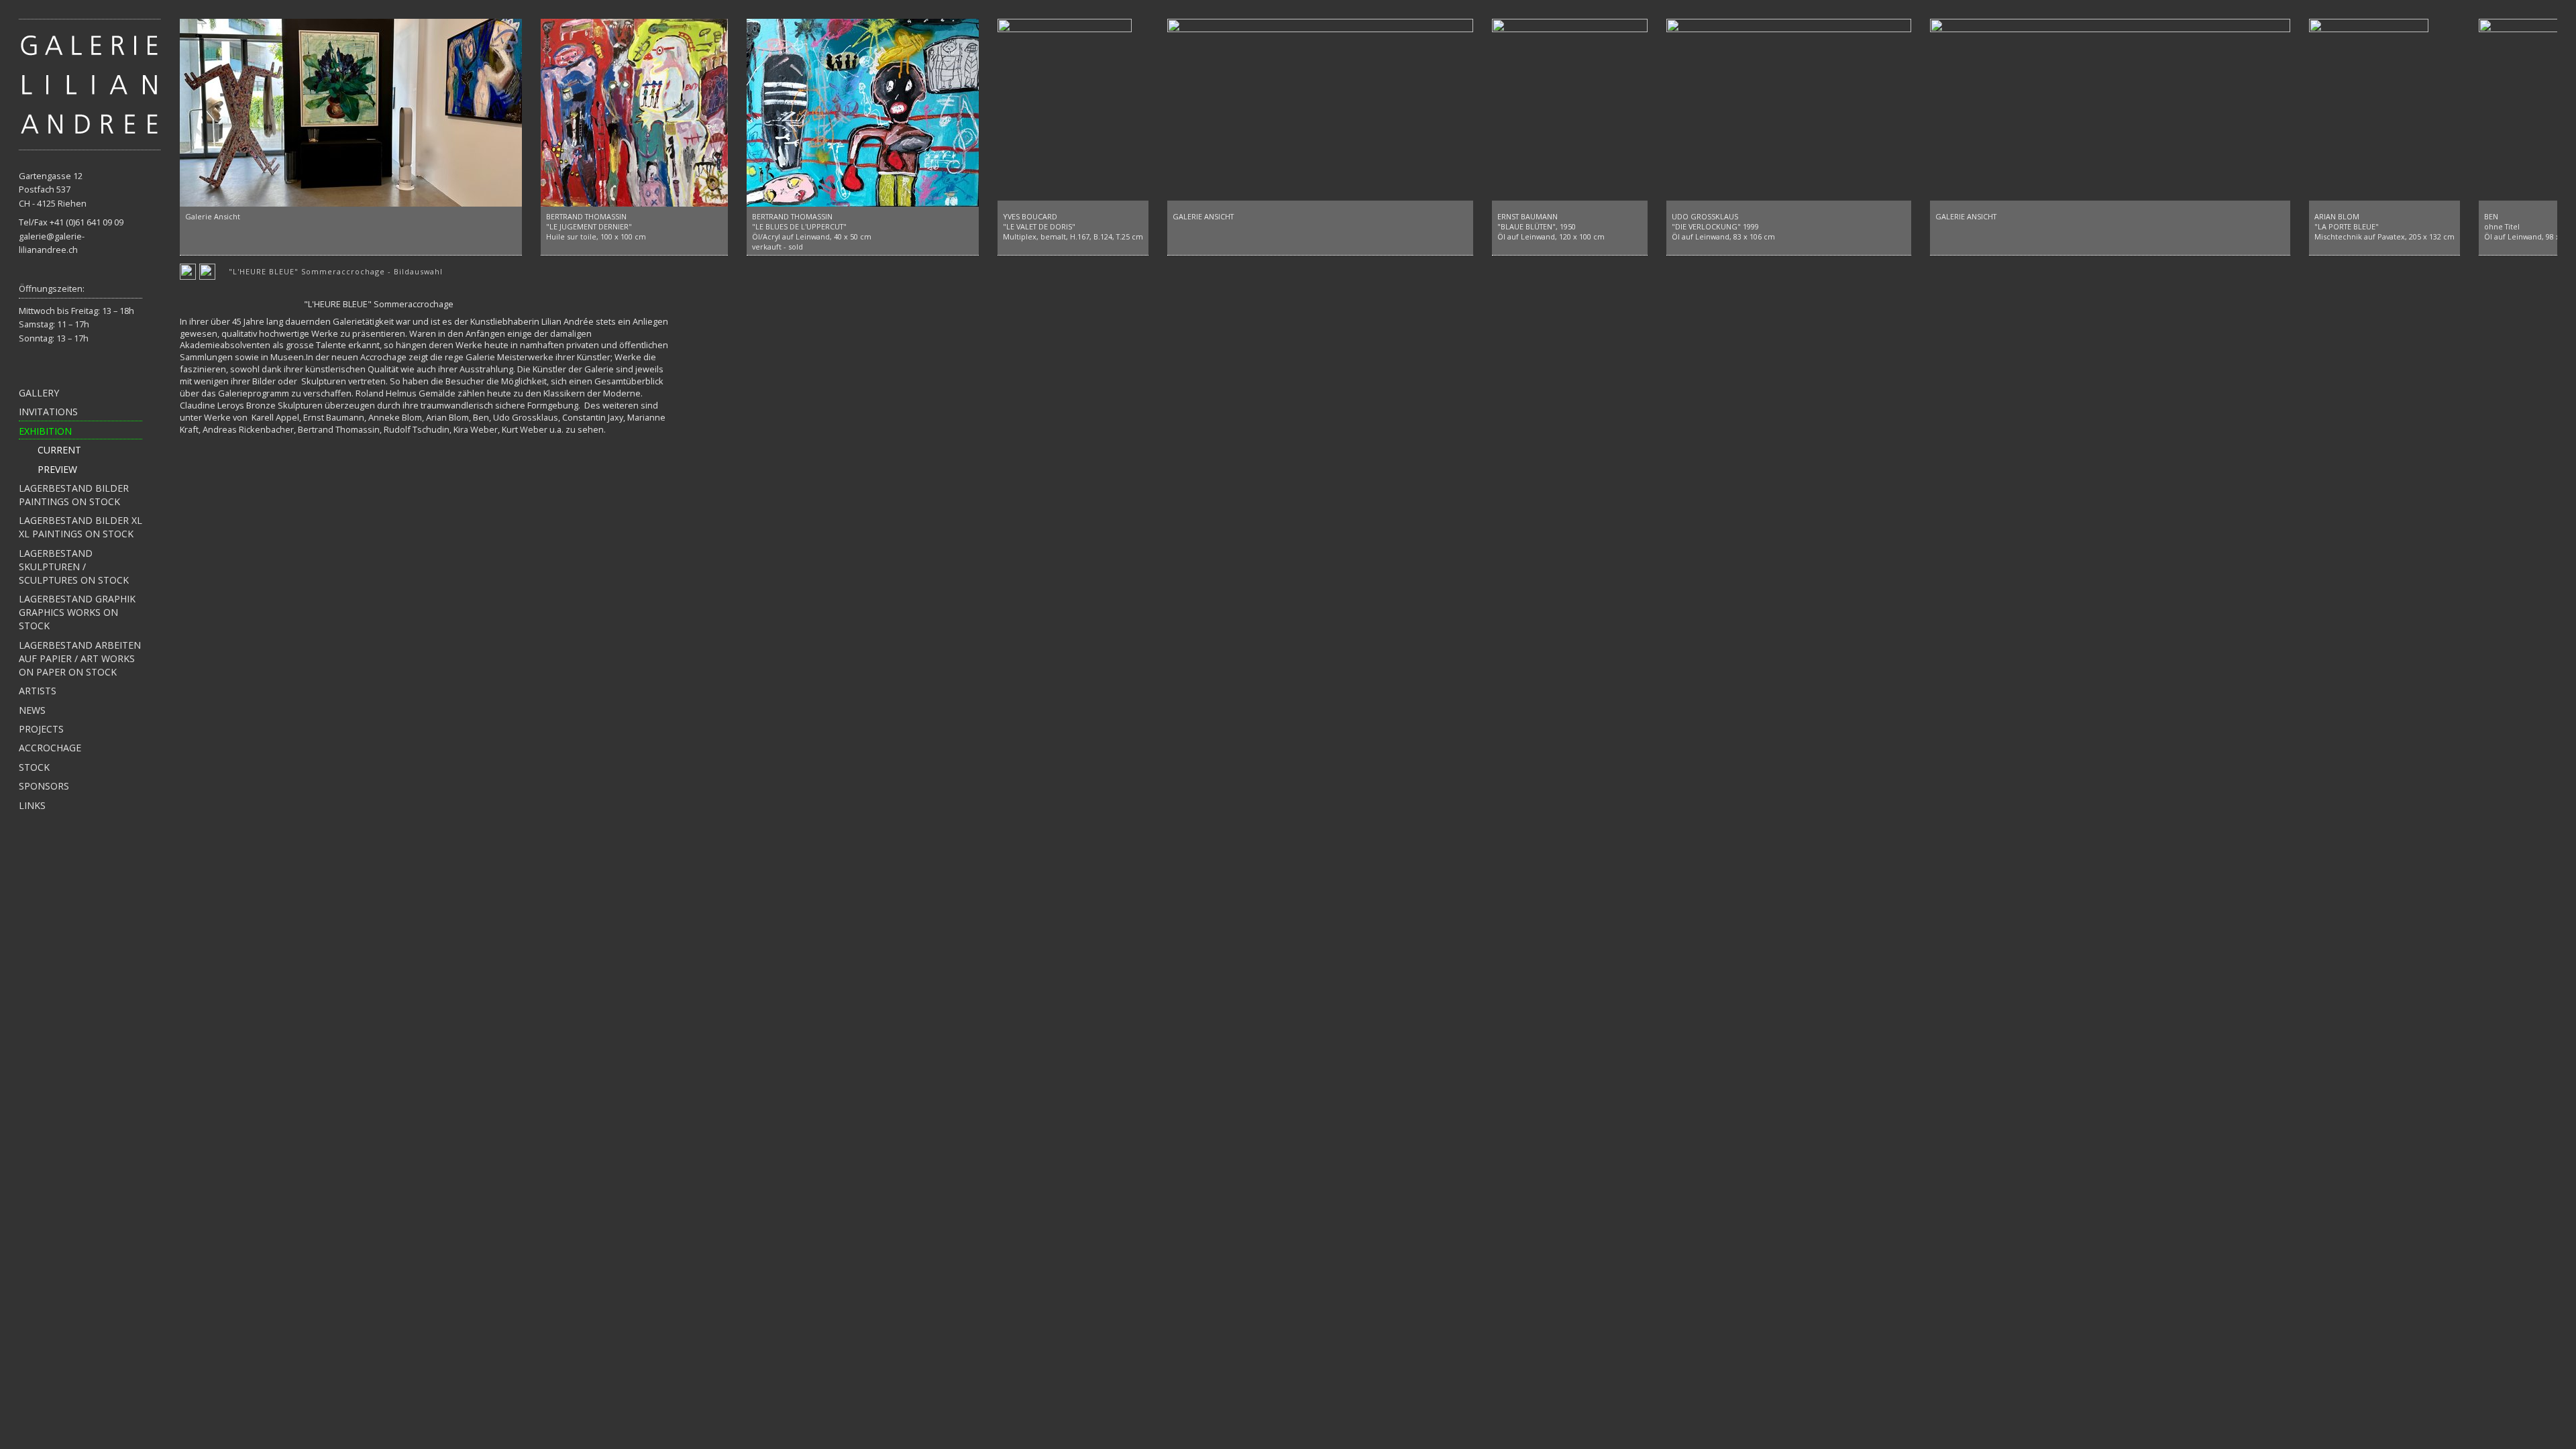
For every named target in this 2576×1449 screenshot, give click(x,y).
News (32, 710)
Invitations (48, 412)
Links (32, 805)
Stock (34, 767)
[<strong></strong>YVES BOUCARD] (1065, 113)
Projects (41, 729)
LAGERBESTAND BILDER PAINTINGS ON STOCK (74, 495)
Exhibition (45, 431)
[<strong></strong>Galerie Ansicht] (351, 113)
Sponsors (44, 786)
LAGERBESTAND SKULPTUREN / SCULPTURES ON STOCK (74, 567)
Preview (57, 469)
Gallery (39, 393)
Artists (38, 691)
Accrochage (50, 748)
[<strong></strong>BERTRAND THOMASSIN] (634, 113)
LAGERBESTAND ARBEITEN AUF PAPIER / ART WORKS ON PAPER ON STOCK (80, 658)
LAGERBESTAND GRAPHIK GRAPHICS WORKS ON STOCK (77, 612)
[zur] (90, 83)
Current (59, 450)
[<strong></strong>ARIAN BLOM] (2369, 113)
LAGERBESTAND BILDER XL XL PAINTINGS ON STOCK (80, 527)
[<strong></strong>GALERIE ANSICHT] (1320, 113)
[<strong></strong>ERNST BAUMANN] (1570, 113)
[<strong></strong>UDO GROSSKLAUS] (1789, 113)
